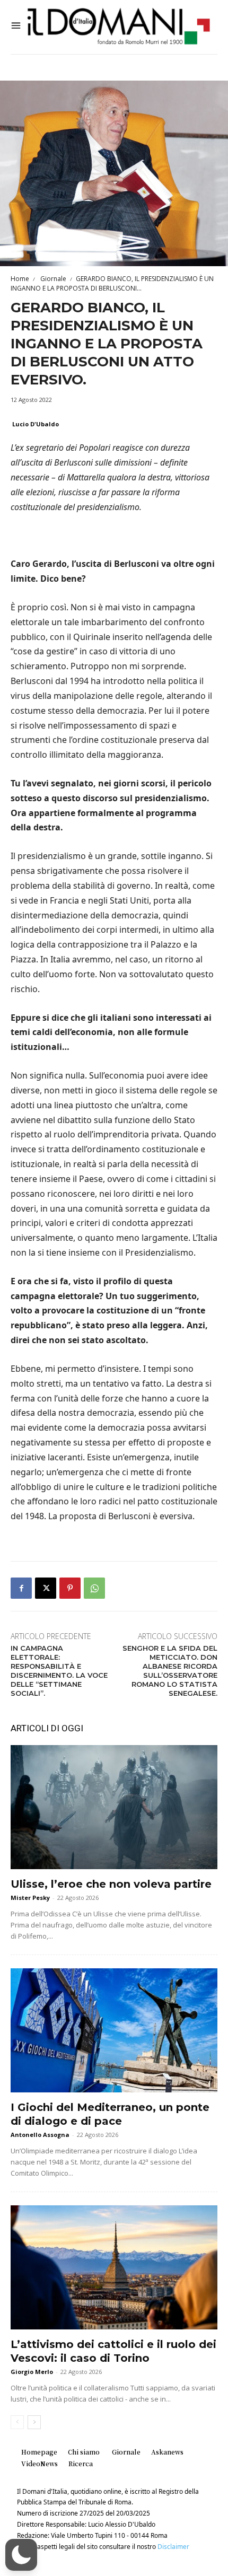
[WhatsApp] (94, 1588)
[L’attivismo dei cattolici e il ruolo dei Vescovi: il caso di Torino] (114, 2267)
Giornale (52, 279)
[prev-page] (17, 2422)
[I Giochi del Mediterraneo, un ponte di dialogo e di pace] (114, 2030)
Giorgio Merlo (32, 2372)
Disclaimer (173, 2547)
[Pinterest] (70, 1588)
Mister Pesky (30, 1898)
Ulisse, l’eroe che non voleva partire (111, 1884)
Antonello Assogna (40, 2135)
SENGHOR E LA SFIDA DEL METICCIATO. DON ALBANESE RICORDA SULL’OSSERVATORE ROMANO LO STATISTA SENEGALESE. (170, 1670)
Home (20, 279)
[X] (46, 1588)
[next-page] (34, 2422)
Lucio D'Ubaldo (36, 424)
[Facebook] (21, 1588)
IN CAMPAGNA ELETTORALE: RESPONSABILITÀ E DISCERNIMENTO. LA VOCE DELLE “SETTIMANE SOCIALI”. (59, 1670)
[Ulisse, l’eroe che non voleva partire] (114, 1807)
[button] (21, 2555)
